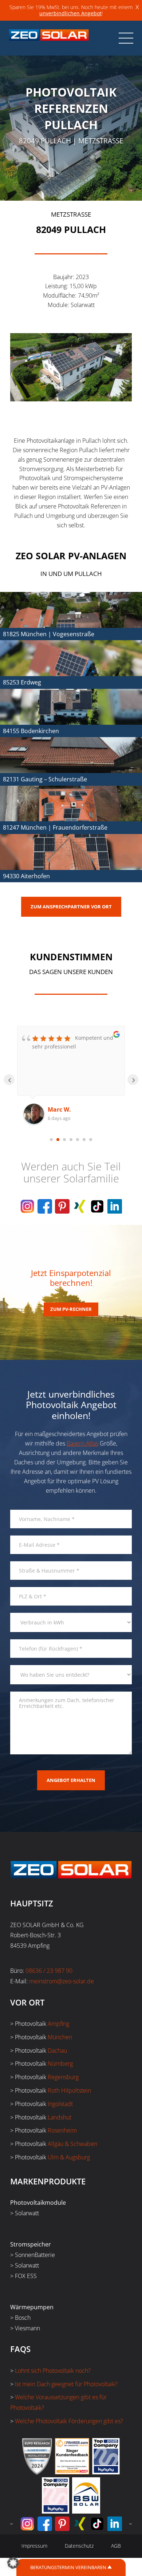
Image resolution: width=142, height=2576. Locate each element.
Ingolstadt (60, 2104)
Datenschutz (79, 2546)
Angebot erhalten (71, 1780)
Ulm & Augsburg (69, 2157)
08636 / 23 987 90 (49, 1971)
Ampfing (58, 2024)
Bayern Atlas (82, 1443)
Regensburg (63, 2077)
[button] (13, 2563)
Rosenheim (62, 2130)
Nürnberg (60, 2064)
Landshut (60, 2117)
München (60, 2037)
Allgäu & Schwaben (72, 2144)
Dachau (57, 2050)
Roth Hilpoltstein (69, 2090)
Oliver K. (60, 1109)
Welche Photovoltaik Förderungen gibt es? (69, 2421)
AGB (116, 2546)
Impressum (34, 2546)
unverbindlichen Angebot (70, 13)
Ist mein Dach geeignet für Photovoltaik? (66, 2384)
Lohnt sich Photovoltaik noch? (53, 2371)
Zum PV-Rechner (71, 1309)
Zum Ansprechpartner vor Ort (71, 907)
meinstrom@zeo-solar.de (62, 1981)
